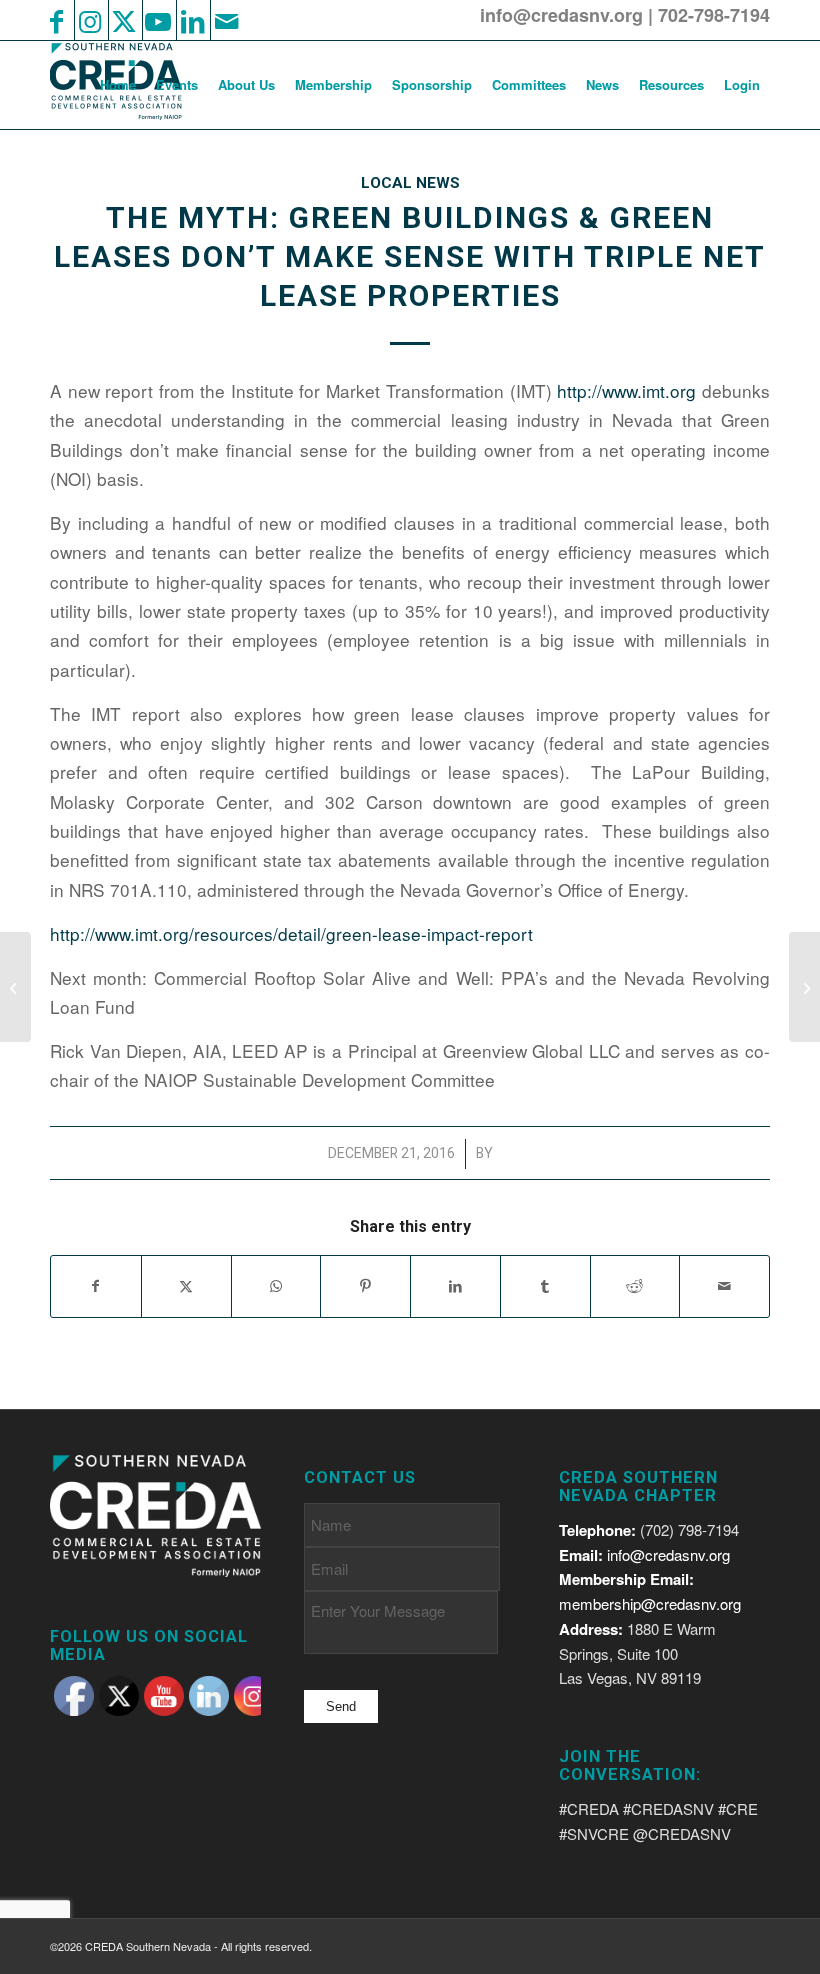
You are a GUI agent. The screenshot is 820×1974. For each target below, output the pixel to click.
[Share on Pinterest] (365, 1286)
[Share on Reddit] (635, 1286)
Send (341, 1706)
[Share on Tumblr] (545, 1286)
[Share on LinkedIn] (455, 1286)
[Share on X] (186, 1286)
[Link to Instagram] (90, 20)
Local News (410, 183)
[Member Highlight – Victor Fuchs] (15, 987)
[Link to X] (124, 20)
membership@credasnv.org (650, 1603)
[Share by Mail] (724, 1286)
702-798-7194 (714, 15)
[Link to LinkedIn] (192, 20)
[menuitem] (118, 85)
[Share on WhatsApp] (276, 1286)
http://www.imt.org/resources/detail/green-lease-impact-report (291, 933)
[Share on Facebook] (96, 1286)
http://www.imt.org (626, 390)
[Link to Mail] (226, 20)
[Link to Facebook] (56, 20)
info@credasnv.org (561, 15)
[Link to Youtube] (158, 20)
